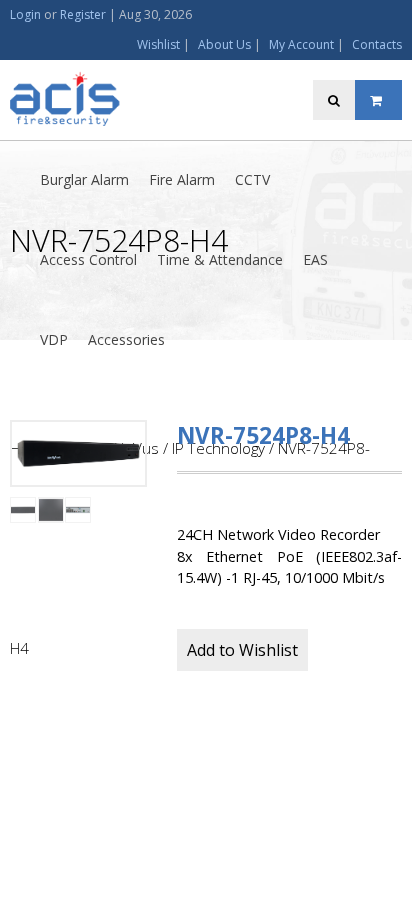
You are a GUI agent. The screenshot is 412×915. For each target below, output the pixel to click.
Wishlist (158, 44)
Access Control (88, 259)
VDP (54, 339)
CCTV (252, 179)
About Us (224, 44)
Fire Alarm (182, 179)
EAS (315, 259)
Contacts (377, 44)
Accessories (126, 339)
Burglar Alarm (84, 179)
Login (25, 14)
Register (83, 14)
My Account (301, 44)
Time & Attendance (220, 259)
